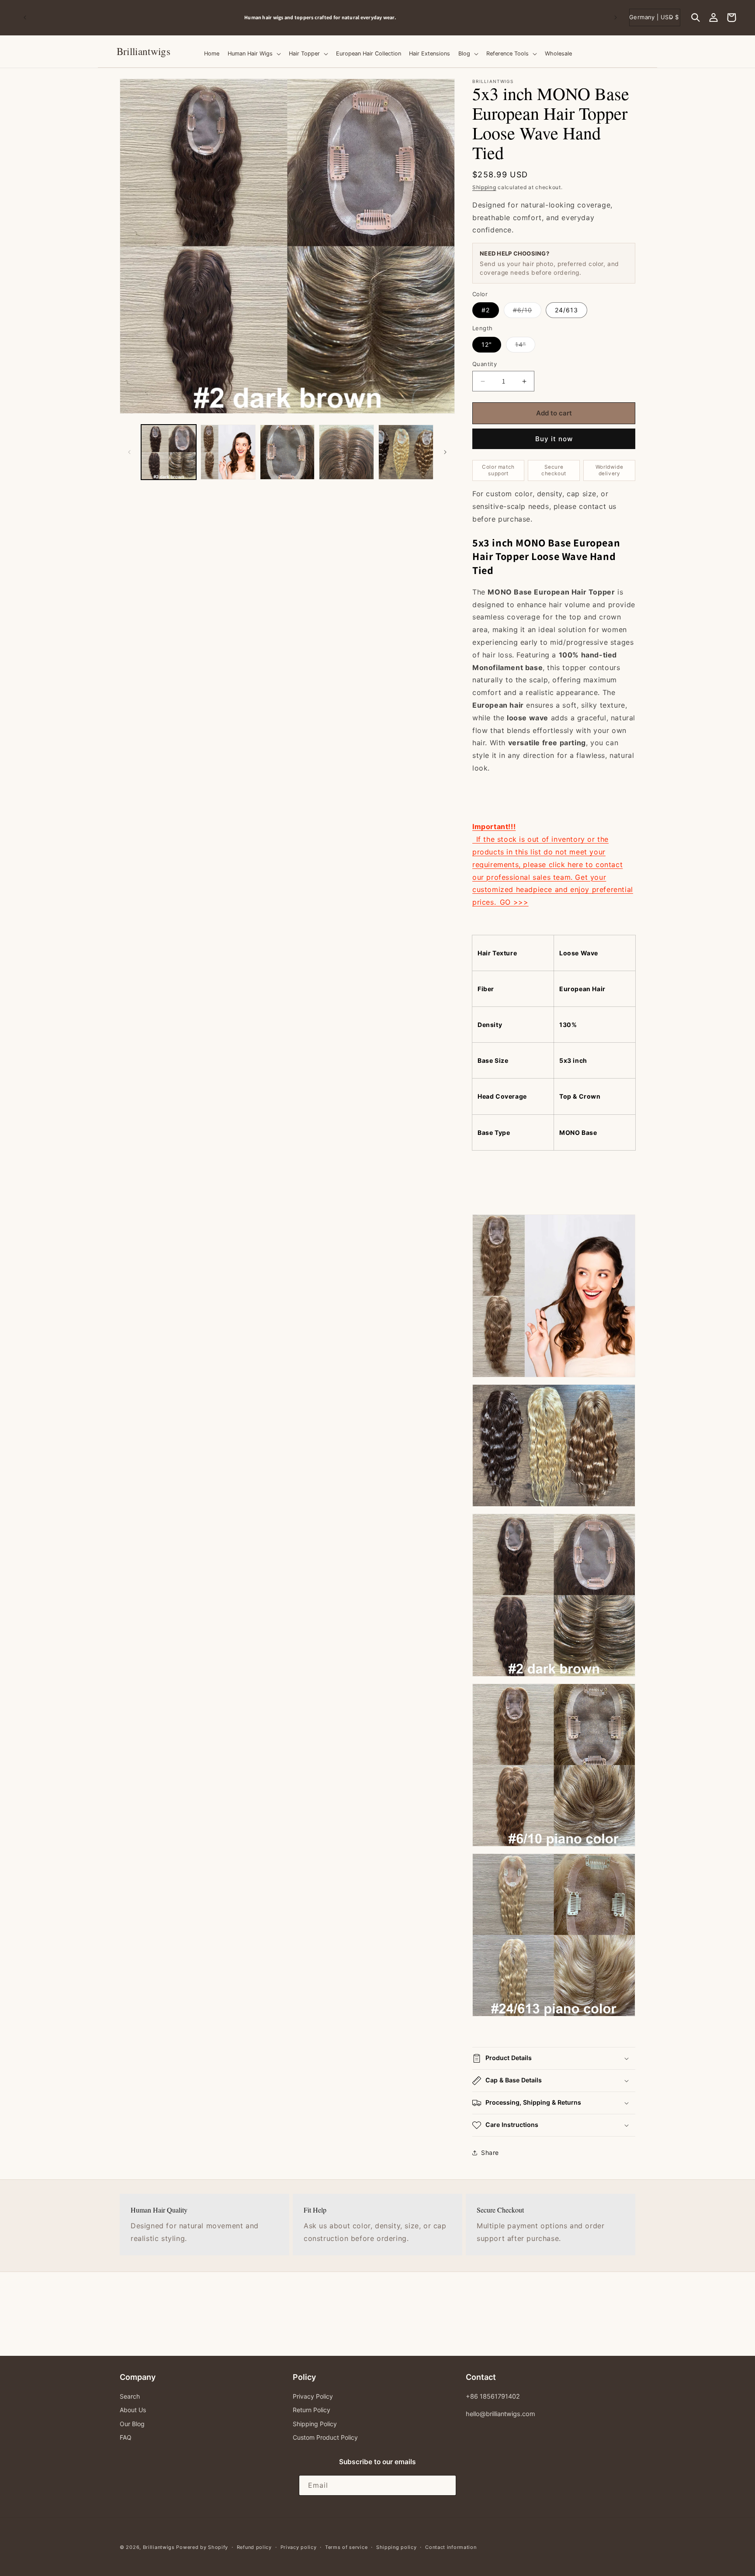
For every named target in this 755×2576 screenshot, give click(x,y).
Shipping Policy (315, 2423)
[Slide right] (445, 452)
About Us (133, 2410)
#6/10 (527, 312)
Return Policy (312, 2410)
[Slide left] (129, 452)
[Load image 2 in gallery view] (228, 452)
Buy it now (554, 439)
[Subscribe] (446, 2485)
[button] (696, 17)
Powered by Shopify (202, 2547)
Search (130, 2396)
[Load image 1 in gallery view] (169, 452)
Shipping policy (397, 2547)
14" (525, 346)
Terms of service (346, 2547)
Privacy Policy (313, 2396)
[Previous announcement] (25, 17)
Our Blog (132, 2423)
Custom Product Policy (325, 2437)
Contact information (451, 2547)
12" (487, 344)
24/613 (566, 310)
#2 (486, 310)
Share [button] (490, 2152)
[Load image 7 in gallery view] (406, 452)
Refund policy (254, 2547)
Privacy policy (299, 2547)
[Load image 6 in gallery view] (346, 452)
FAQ (126, 2437)
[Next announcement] (616, 17)
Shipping (484, 187)
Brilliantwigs (159, 2547)
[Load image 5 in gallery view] (287, 452)
